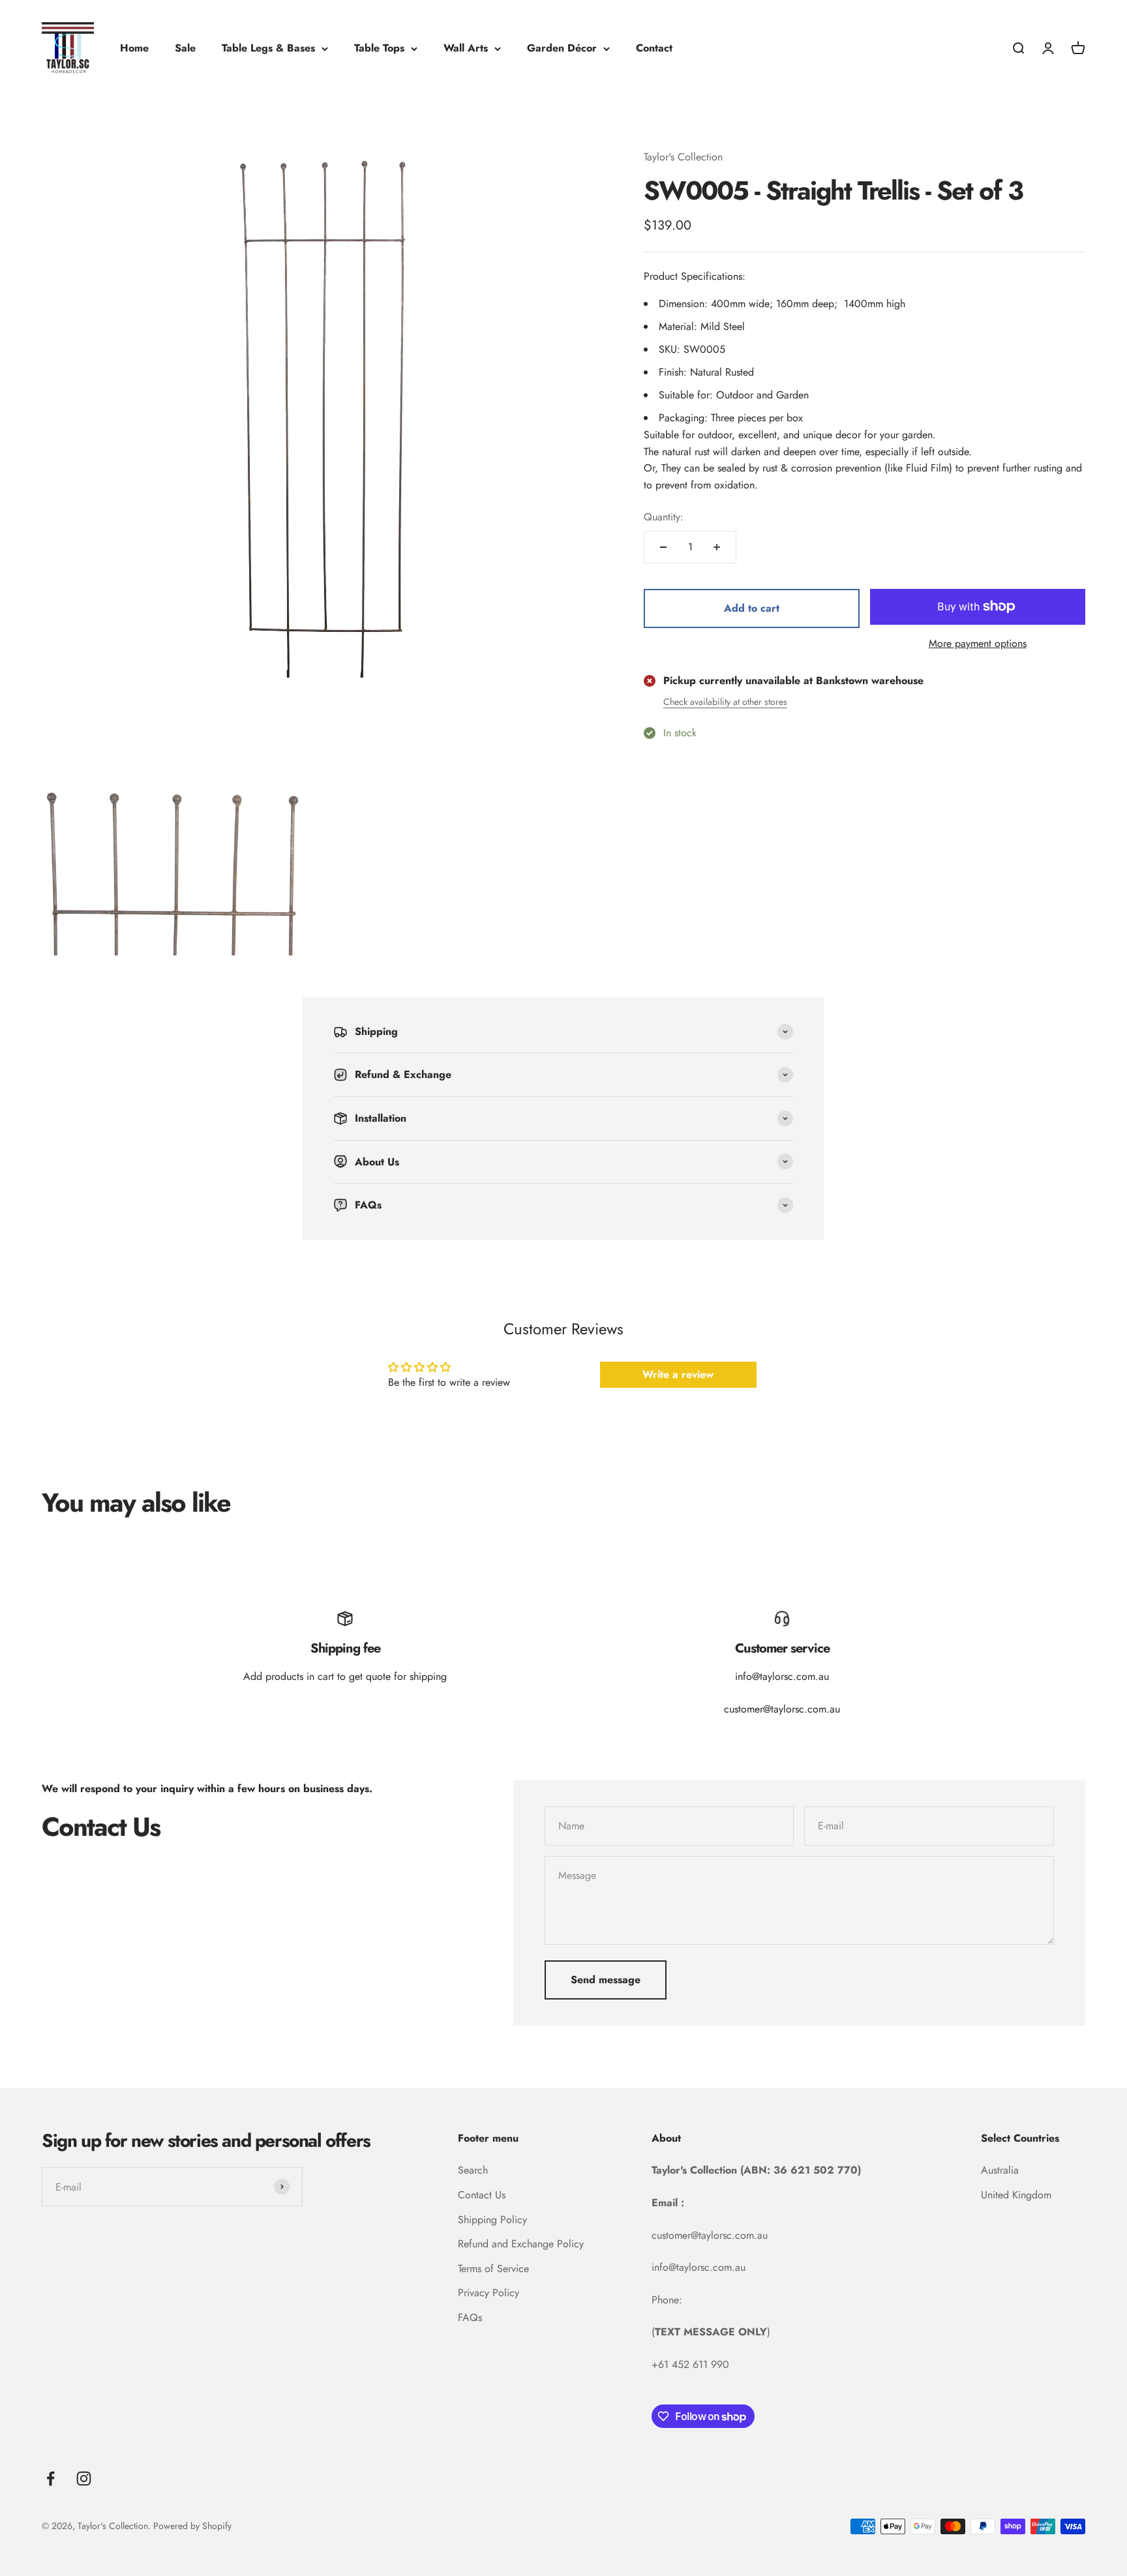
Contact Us (482, 2195)
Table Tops (379, 48)
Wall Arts (466, 48)
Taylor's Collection (683, 157)
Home (134, 48)
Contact (654, 48)
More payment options (978, 643)
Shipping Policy (492, 2220)
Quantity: (664, 517)
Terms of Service (493, 2269)
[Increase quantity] (717, 547)
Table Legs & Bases (268, 48)
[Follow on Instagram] (84, 2479)
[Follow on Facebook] (51, 2479)
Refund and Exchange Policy (521, 2244)
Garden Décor (562, 48)
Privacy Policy (488, 2293)
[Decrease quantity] (663, 547)
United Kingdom (1016, 2195)
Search (473, 2170)
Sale (185, 48)
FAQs (470, 2317)
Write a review (678, 1374)
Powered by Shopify (192, 2526)
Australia (1000, 2170)
